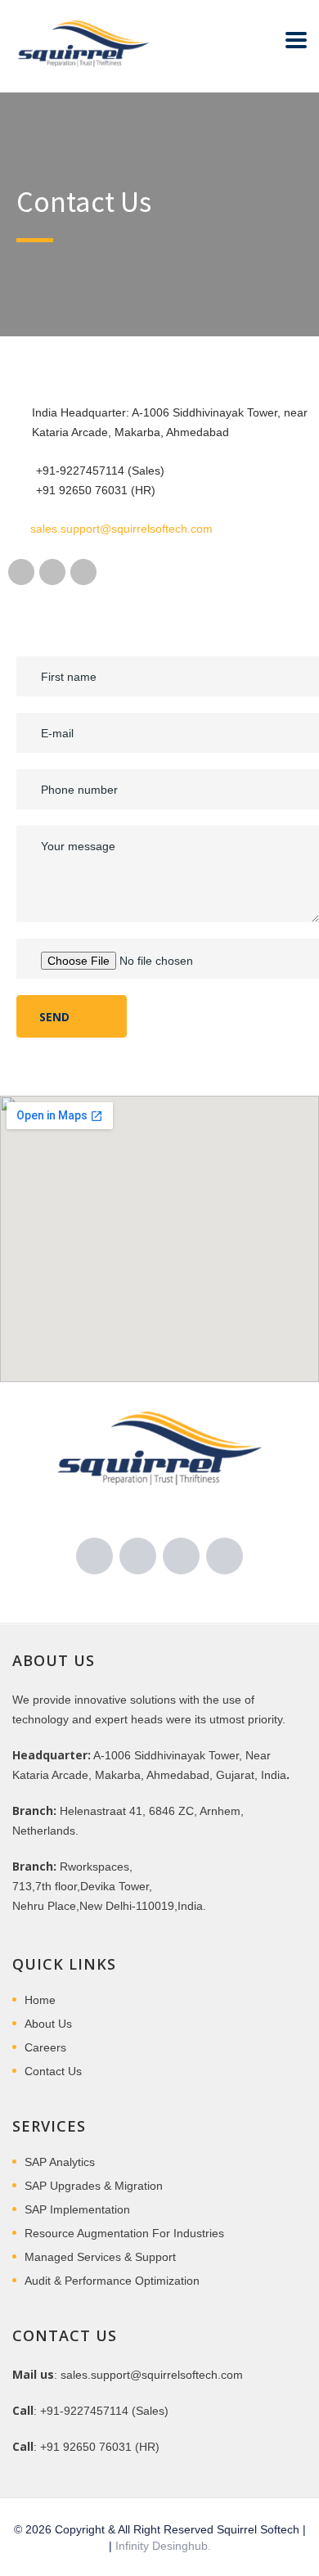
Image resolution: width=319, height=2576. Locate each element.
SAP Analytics (60, 2162)
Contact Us (53, 2071)
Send (56, 1017)
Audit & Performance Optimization (112, 2281)
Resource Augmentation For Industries (124, 2233)
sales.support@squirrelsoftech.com (121, 529)
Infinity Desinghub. (163, 2546)
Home (40, 2000)
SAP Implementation (77, 2209)
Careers (45, 2047)
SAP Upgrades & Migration (94, 2186)
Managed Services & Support (100, 2257)
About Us (48, 2024)
